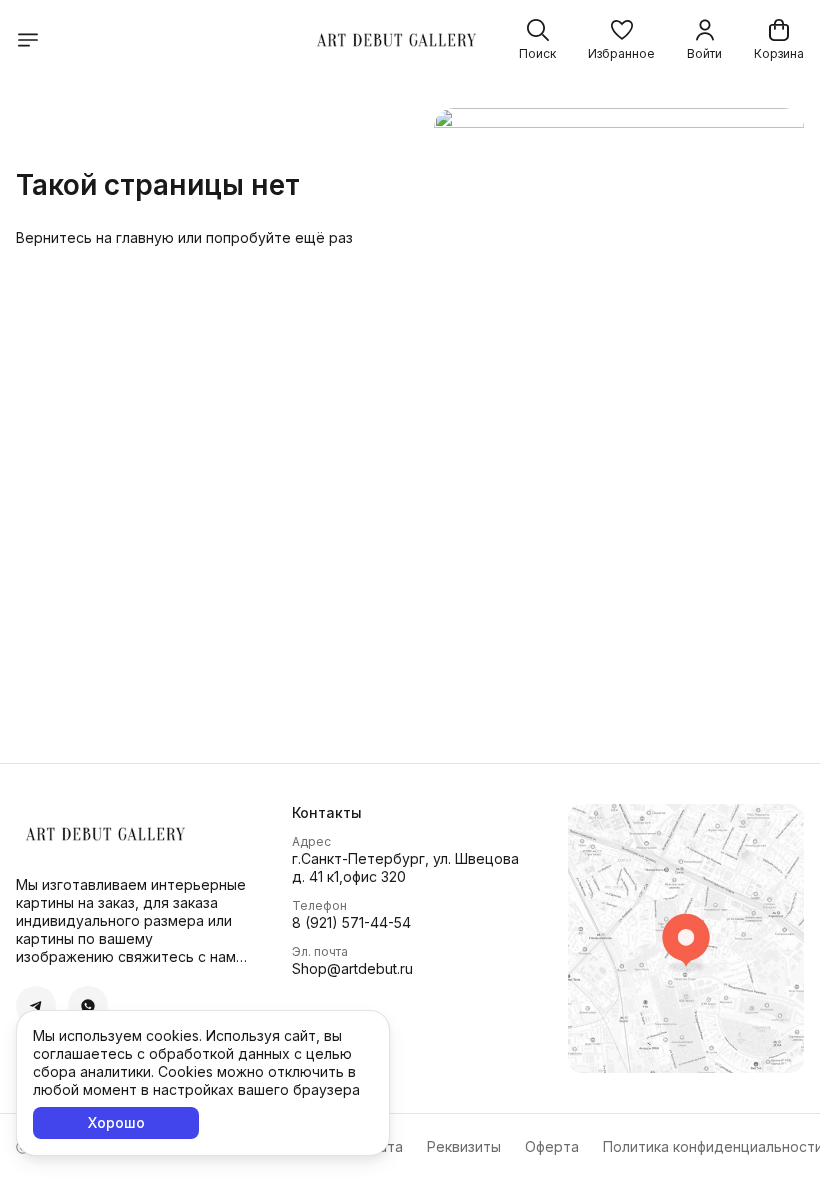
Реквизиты (464, 1146)
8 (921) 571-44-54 (351, 922)
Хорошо (116, 1122)
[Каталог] (28, 40)
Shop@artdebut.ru (352, 968)
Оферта (552, 1146)
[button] (621, 40)
